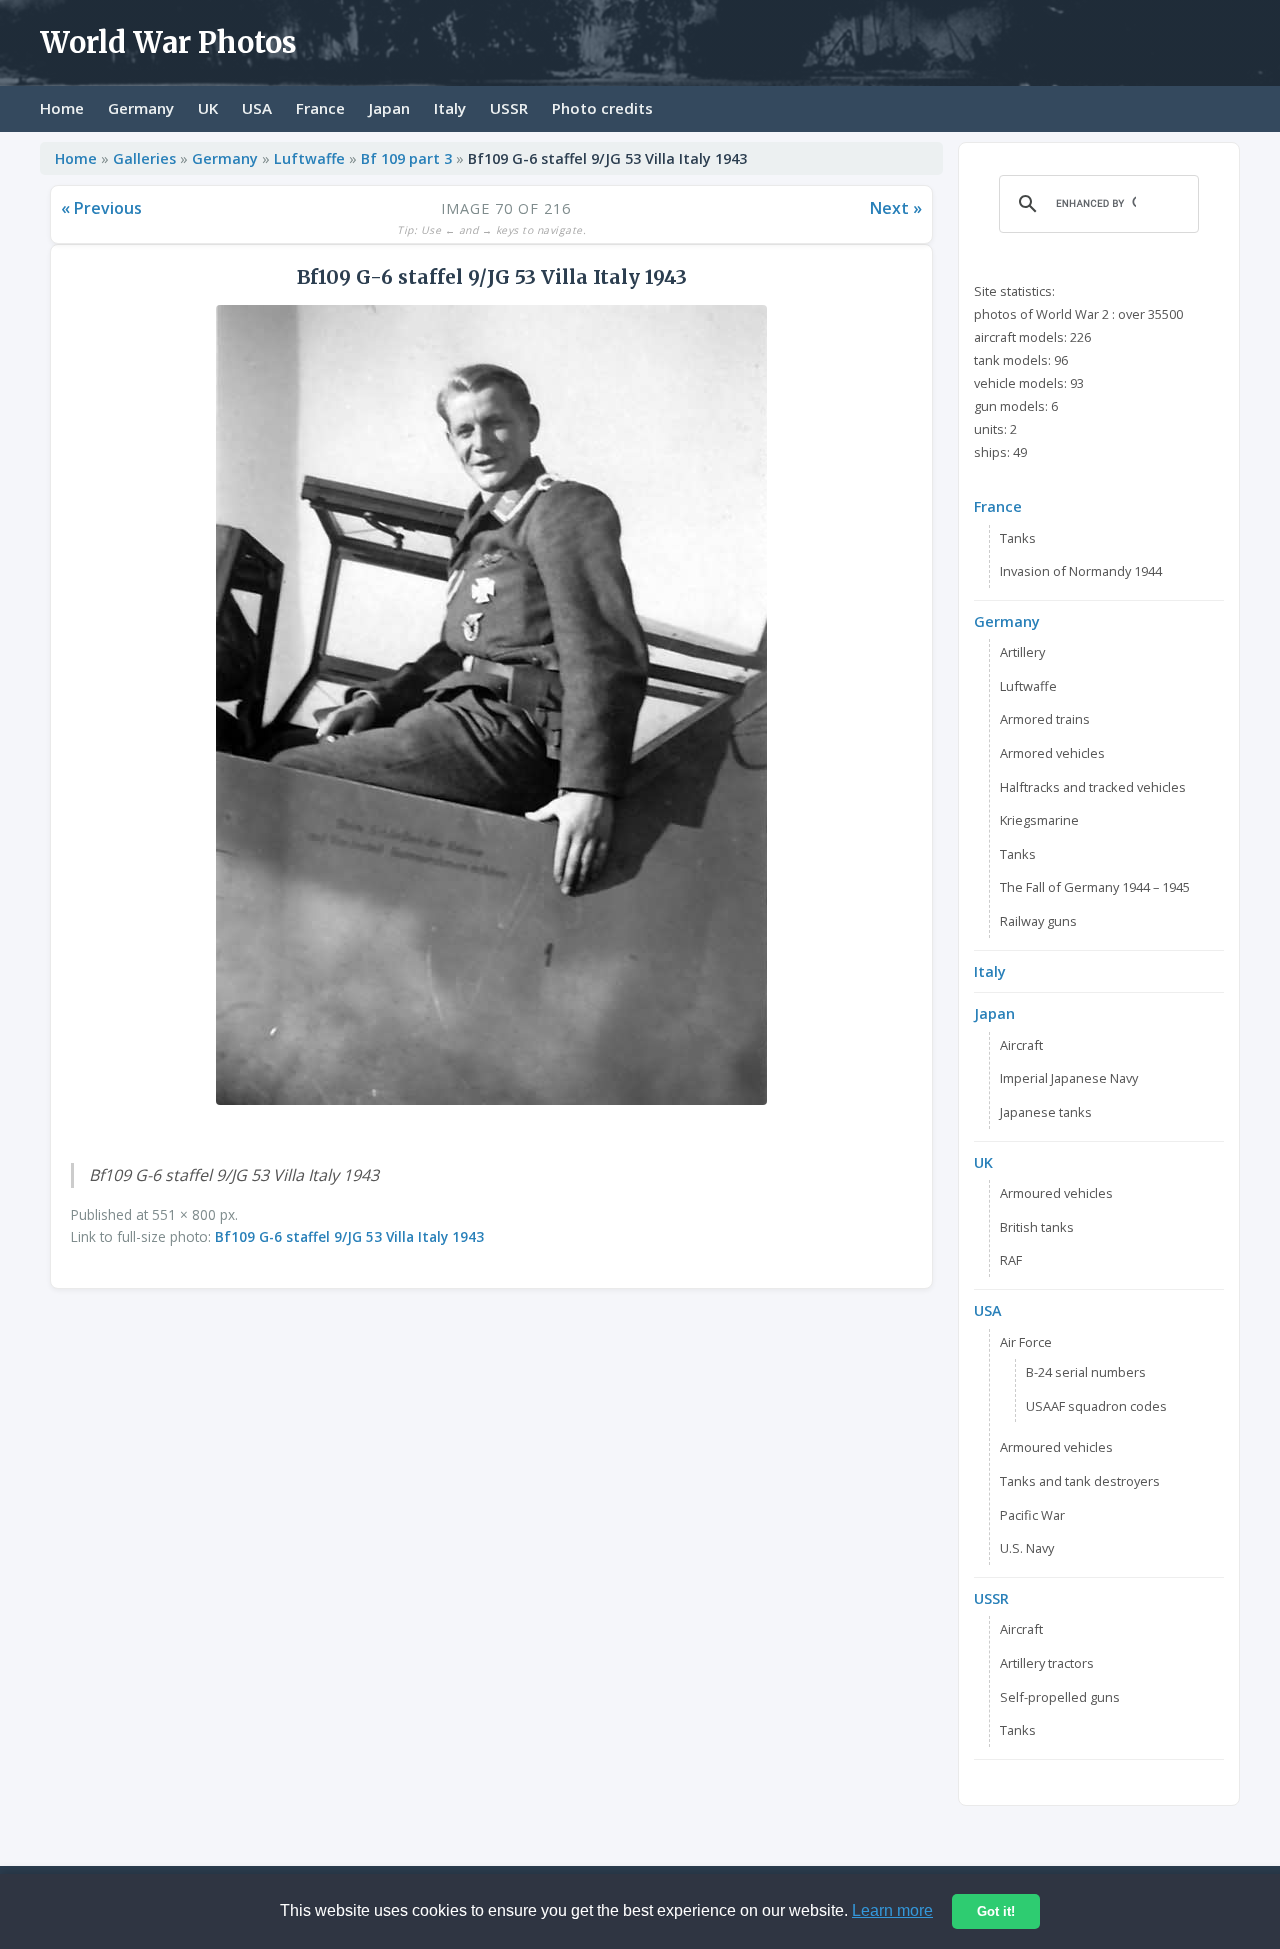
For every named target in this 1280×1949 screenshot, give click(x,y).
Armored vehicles (1052, 753)
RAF (1011, 1260)
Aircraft (1021, 1045)
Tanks (1018, 538)
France (320, 108)
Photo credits (602, 108)
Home (62, 108)
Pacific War (1032, 1515)
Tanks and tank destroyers (1080, 1481)
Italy (450, 108)
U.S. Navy (1027, 1548)
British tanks (1037, 1227)
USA (257, 108)
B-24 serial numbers (1086, 1372)
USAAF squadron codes (1096, 1406)
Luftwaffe (309, 158)
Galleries (144, 158)
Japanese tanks (1046, 1112)
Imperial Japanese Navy (1069, 1078)
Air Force (1026, 1342)
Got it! (996, 1911)
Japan (389, 108)
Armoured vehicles (1056, 1193)
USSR (509, 108)
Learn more (892, 1910)
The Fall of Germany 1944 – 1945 (1095, 887)
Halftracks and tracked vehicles (1093, 787)
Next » (896, 208)
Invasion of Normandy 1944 (1081, 571)
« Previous (101, 208)
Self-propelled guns (1060, 1697)
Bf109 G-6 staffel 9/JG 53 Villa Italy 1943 (349, 1236)
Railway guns (1038, 921)
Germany (141, 108)
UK (208, 108)
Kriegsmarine (1039, 820)
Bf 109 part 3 (406, 158)
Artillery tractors (1047, 1663)
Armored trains (1045, 719)
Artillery (1022, 652)
